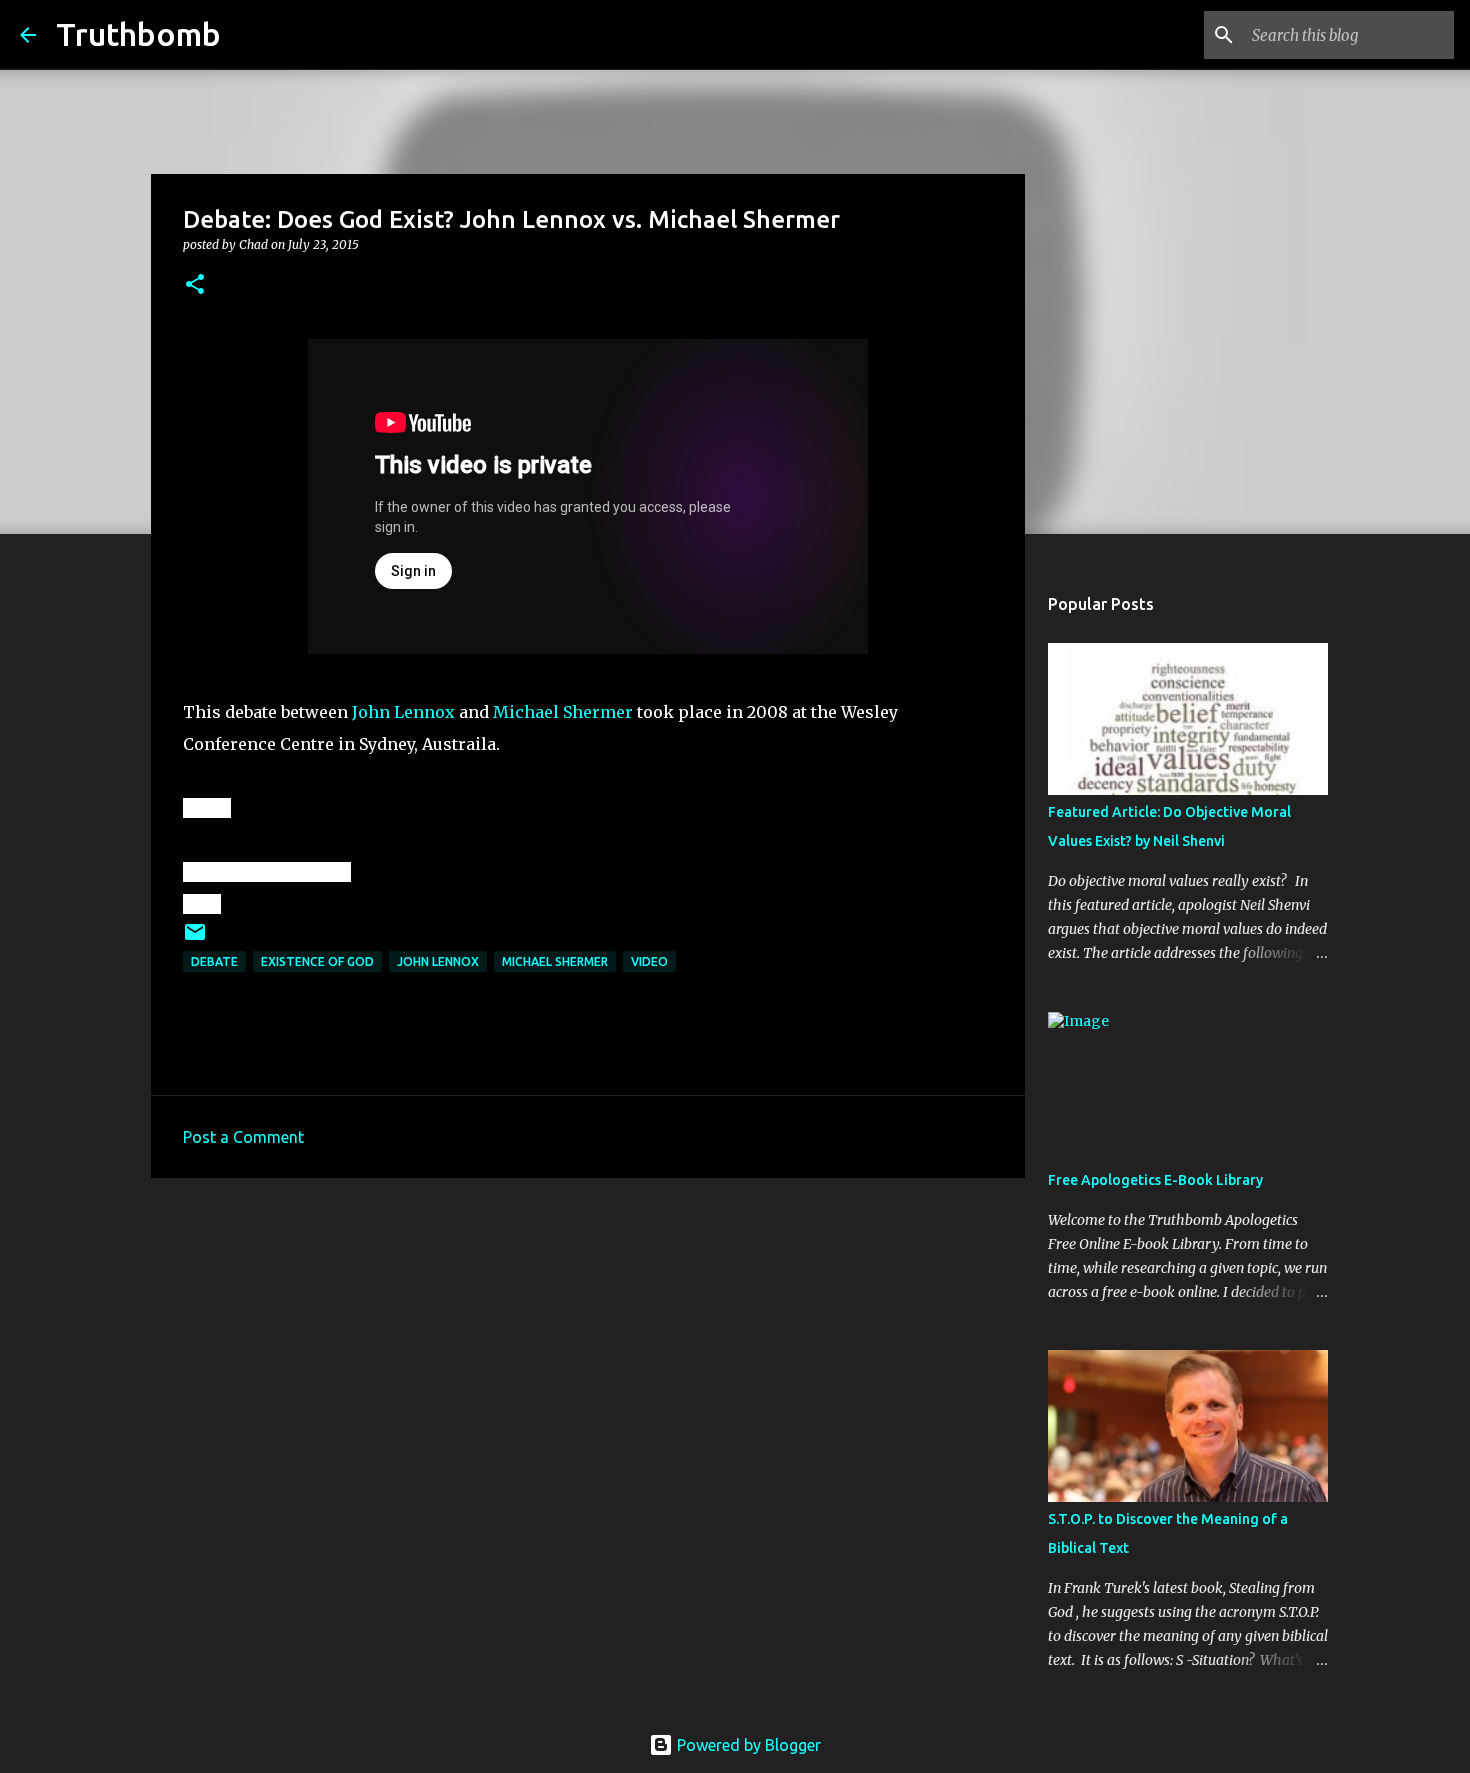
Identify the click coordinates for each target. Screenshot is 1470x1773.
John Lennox (403, 712)
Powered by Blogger (747, 1745)
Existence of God (317, 961)
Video (649, 961)
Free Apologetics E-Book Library (1155, 1180)
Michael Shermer (563, 712)
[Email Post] (195, 939)
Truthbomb (138, 34)
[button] (195, 285)
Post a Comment (243, 1137)
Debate (214, 961)
